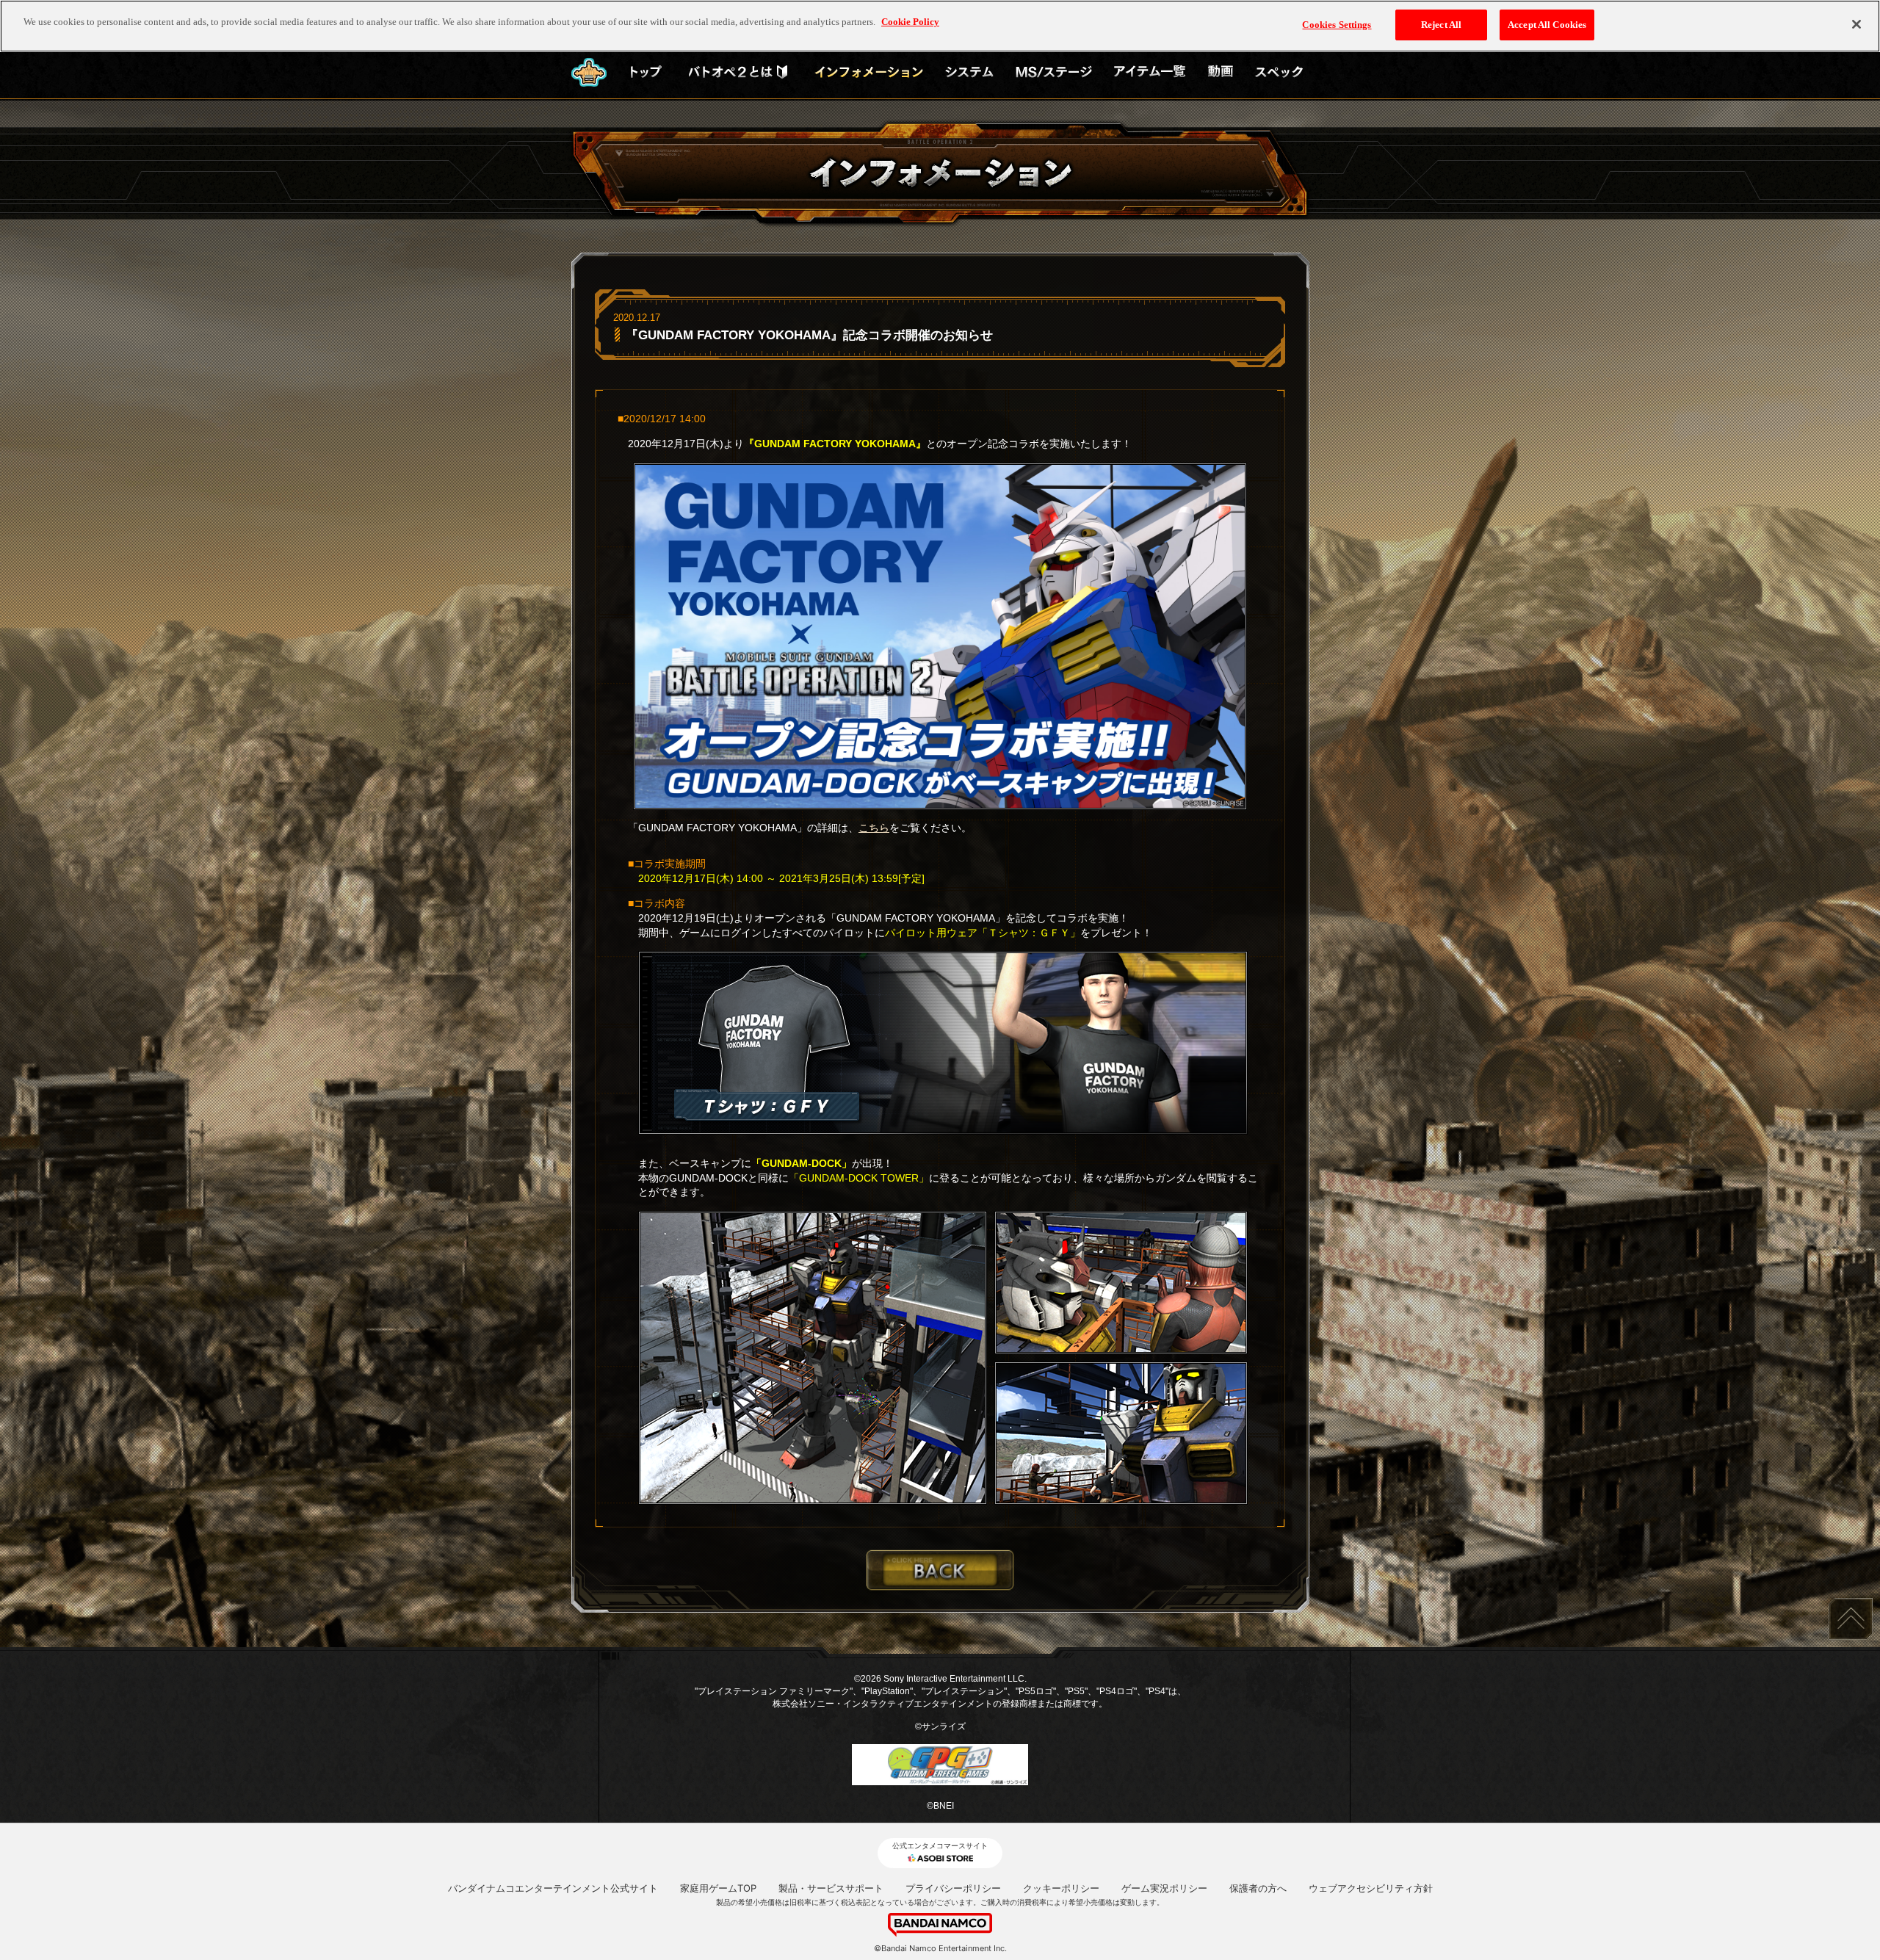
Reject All (1441, 25)
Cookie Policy (910, 22)
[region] (940, 26)
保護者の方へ (1258, 1888)
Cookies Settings (1337, 25)
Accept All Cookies (1547, 25)
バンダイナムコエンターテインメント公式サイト (553, 1888)
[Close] (1856, 24)
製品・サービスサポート (831, 1888)
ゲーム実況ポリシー (1164, 1888)
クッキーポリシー (1061, 1888)
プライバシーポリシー (953, 1888)
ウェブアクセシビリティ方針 (1371, 1888)
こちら (874, 828)
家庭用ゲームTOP (718, 1888)
